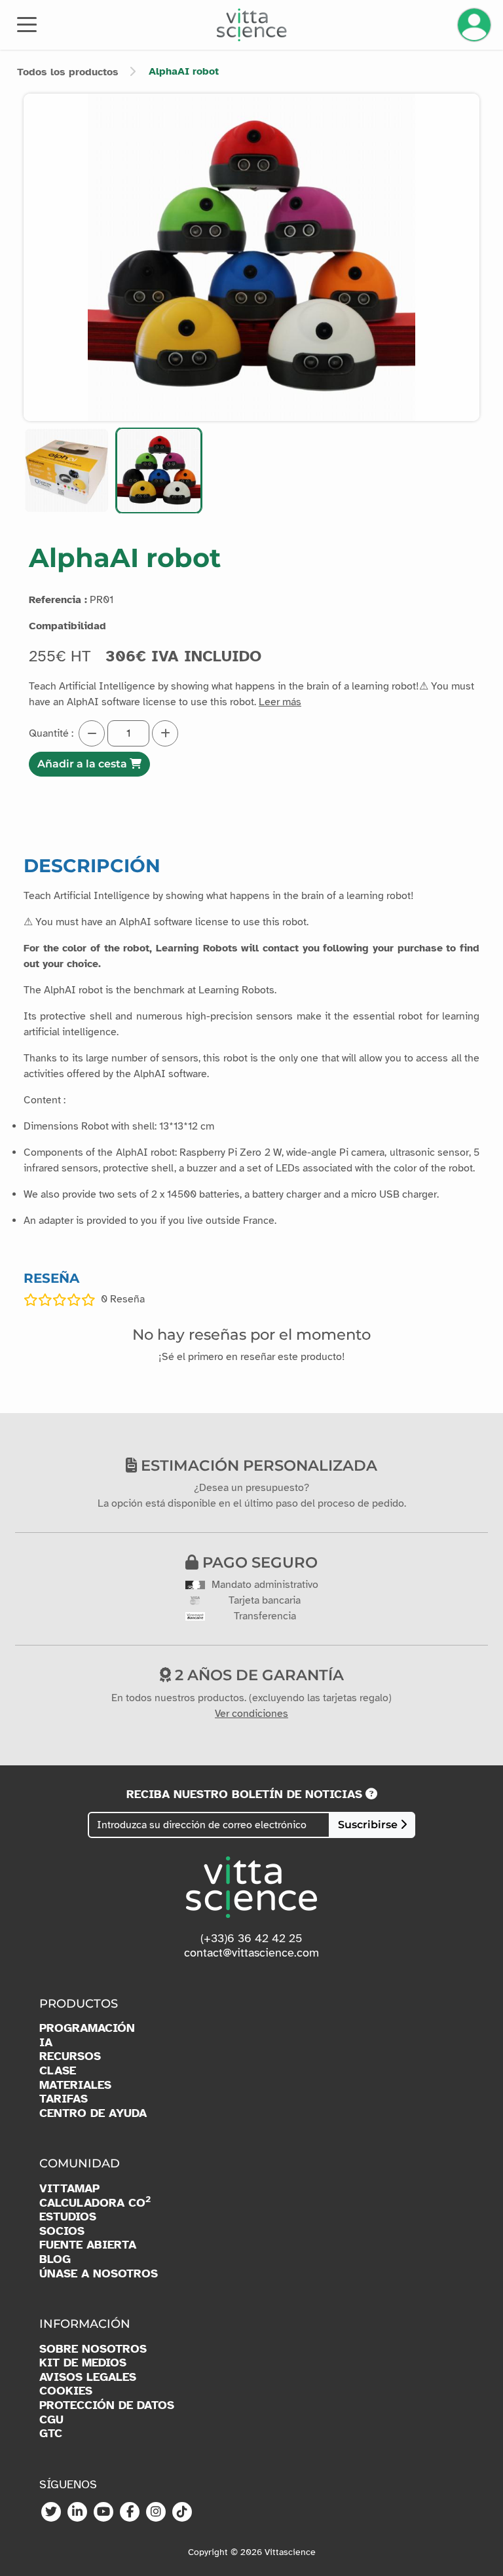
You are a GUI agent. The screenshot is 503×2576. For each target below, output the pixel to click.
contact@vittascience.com (251, 1953)
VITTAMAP (69, 2189)
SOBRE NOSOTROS (93, 2349)
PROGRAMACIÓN (87, 2028)
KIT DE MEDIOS (83, 2363)
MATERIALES (75, 2085)
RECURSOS (70, 2056)
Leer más (280, 702)
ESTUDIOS (68, 2217)
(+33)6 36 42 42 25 (251, 1938)
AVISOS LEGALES (88, 2377)
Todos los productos (68, 72)
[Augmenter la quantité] (165, 733)
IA (46, 2043)
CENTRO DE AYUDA (93, 2113)
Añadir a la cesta (84, 764)
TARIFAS (64, 2099)
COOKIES (66, 2391)
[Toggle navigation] (27, 24)
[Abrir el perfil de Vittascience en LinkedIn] (77, 2512)
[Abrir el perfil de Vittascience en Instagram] (156, 2512)
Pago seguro (258, 1562)
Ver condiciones (251, 1714)
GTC (51, 2434)
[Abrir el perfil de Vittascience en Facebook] (130, 2512)
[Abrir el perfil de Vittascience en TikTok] (182, 2512)
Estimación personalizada (257, 1465)
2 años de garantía (257, 1675)
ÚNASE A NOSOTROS (99, 2274)
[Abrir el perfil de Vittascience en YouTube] (103, 2512)
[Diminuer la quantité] (92, 733)
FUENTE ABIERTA (88, 2245)
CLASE (58, 2071)
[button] (66, 470)
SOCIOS (62, 2231)
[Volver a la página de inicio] (252, 25)
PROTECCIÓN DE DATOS (107, 2405)
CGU (51, 2420)
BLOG (55, 2259)
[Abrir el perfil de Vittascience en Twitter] (51, 2512)
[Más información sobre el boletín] (371, 1794)
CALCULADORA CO (95, 2203)
